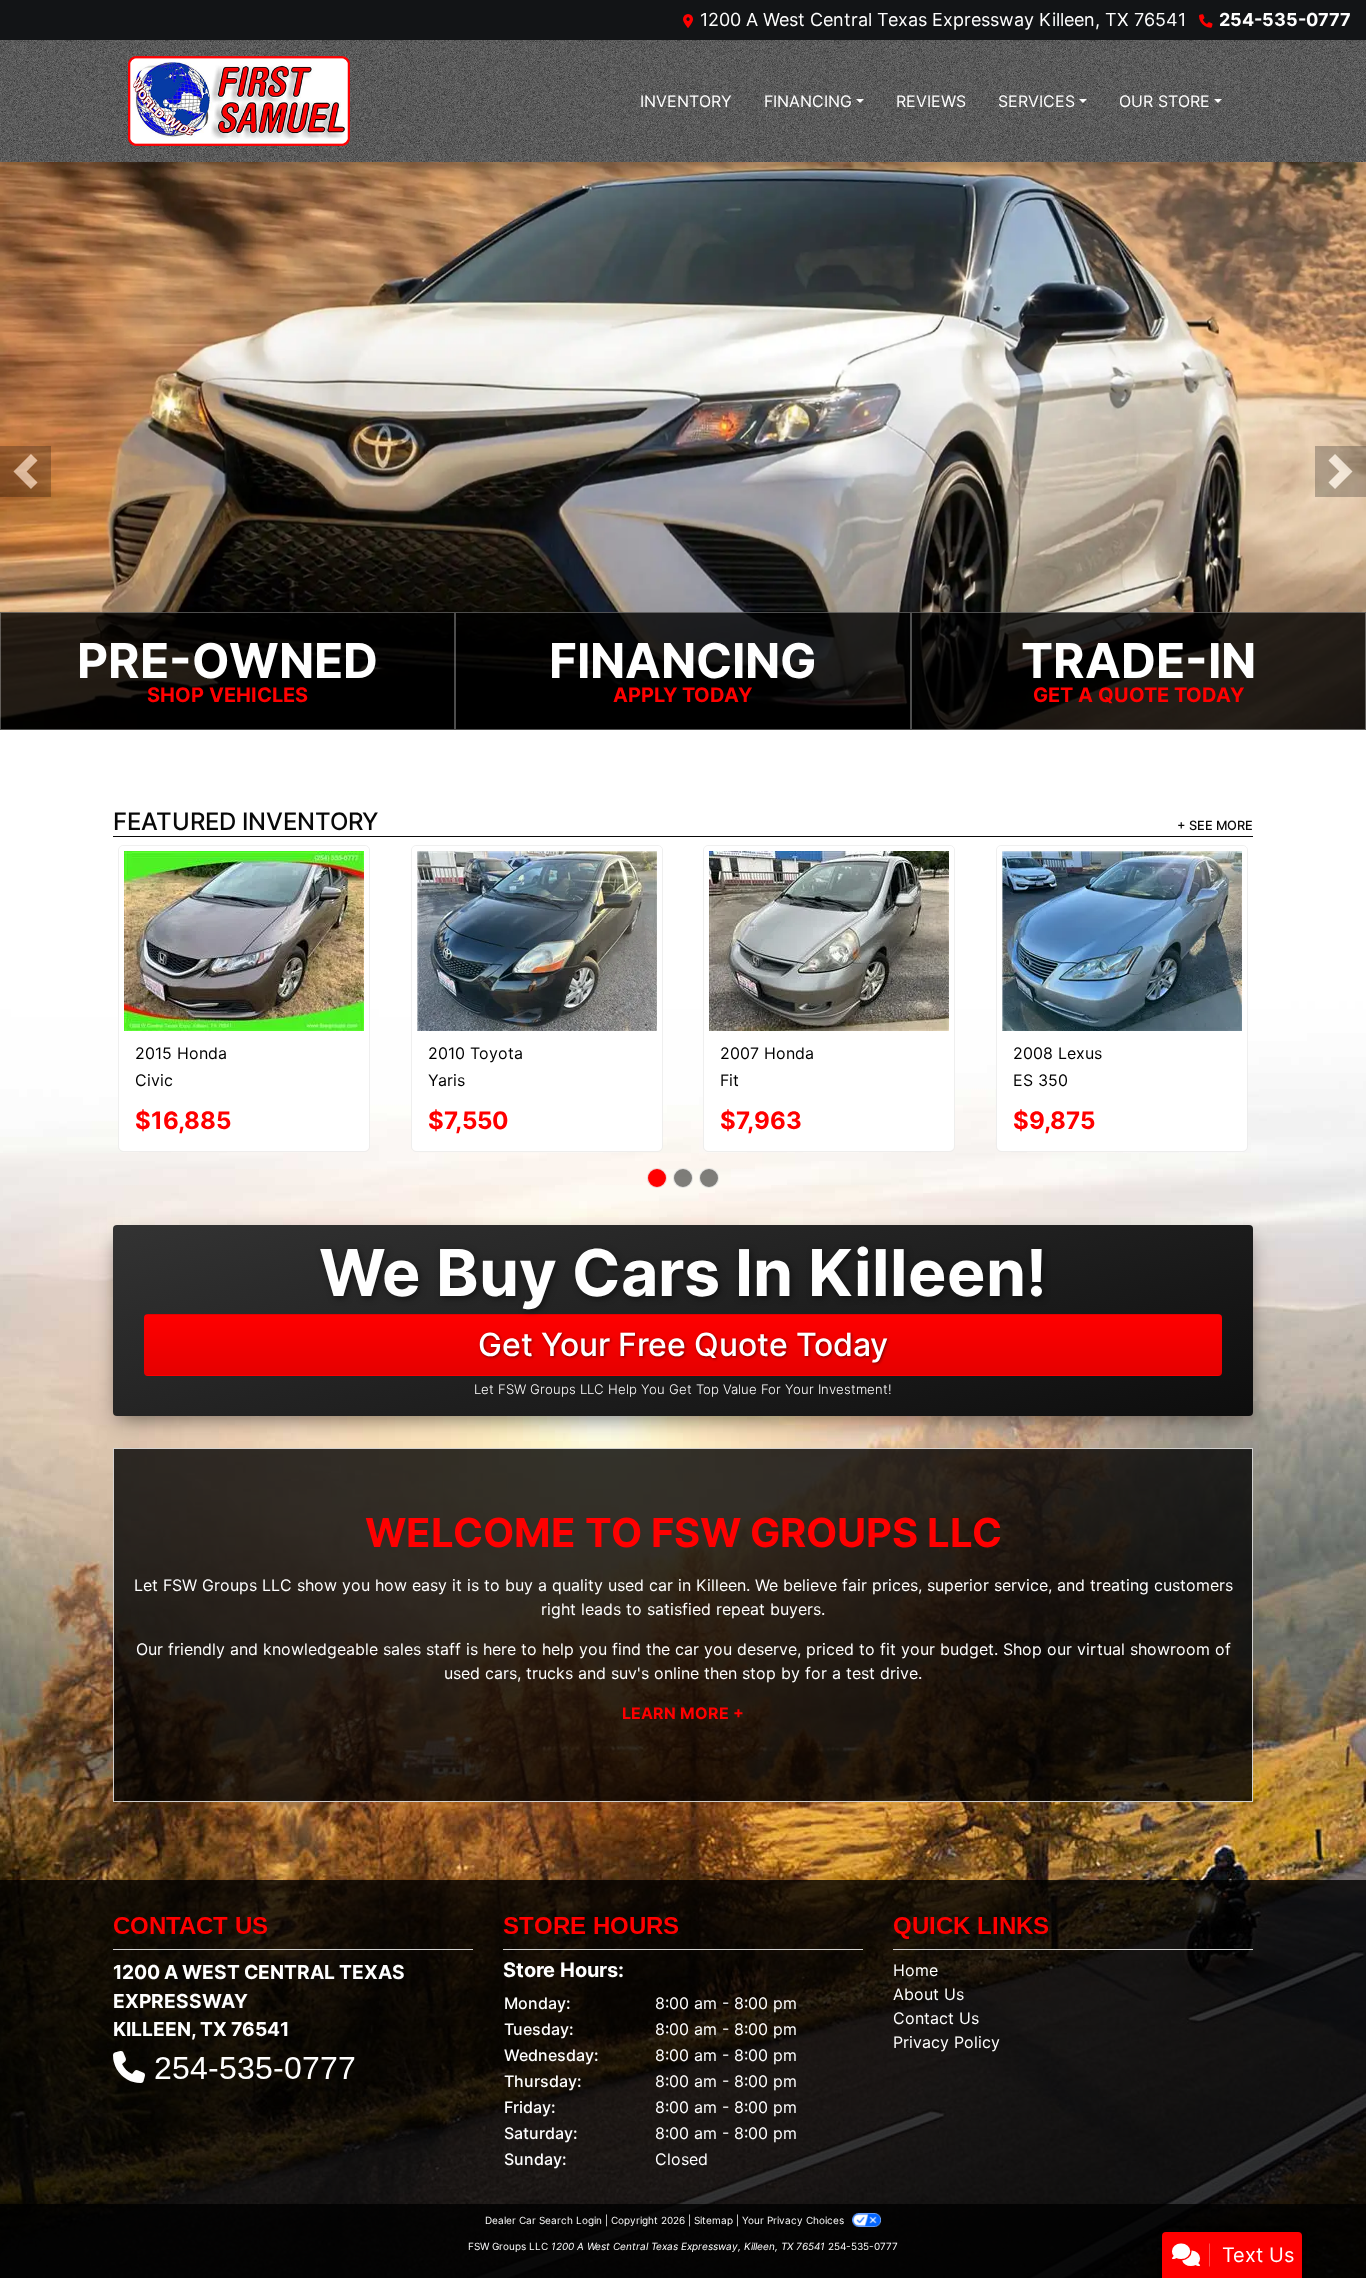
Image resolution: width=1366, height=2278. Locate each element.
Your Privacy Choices (794, 2145)
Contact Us (936, 1943)
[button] (25, 472)
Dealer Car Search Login (543, 2145)
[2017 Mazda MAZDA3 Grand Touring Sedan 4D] (244, 897)
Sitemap (713, 2145)
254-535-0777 (1285, 19)
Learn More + (683, 1638)
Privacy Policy (946, 1967)
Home (915, 1895)
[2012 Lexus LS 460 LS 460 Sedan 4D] (829, 897)
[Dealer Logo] (239, 101)
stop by (771, 1598)
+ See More (1215, 826)
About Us (928, 1919)
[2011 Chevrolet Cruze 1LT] (536, 903)
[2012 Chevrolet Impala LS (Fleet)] (1122, 905)
